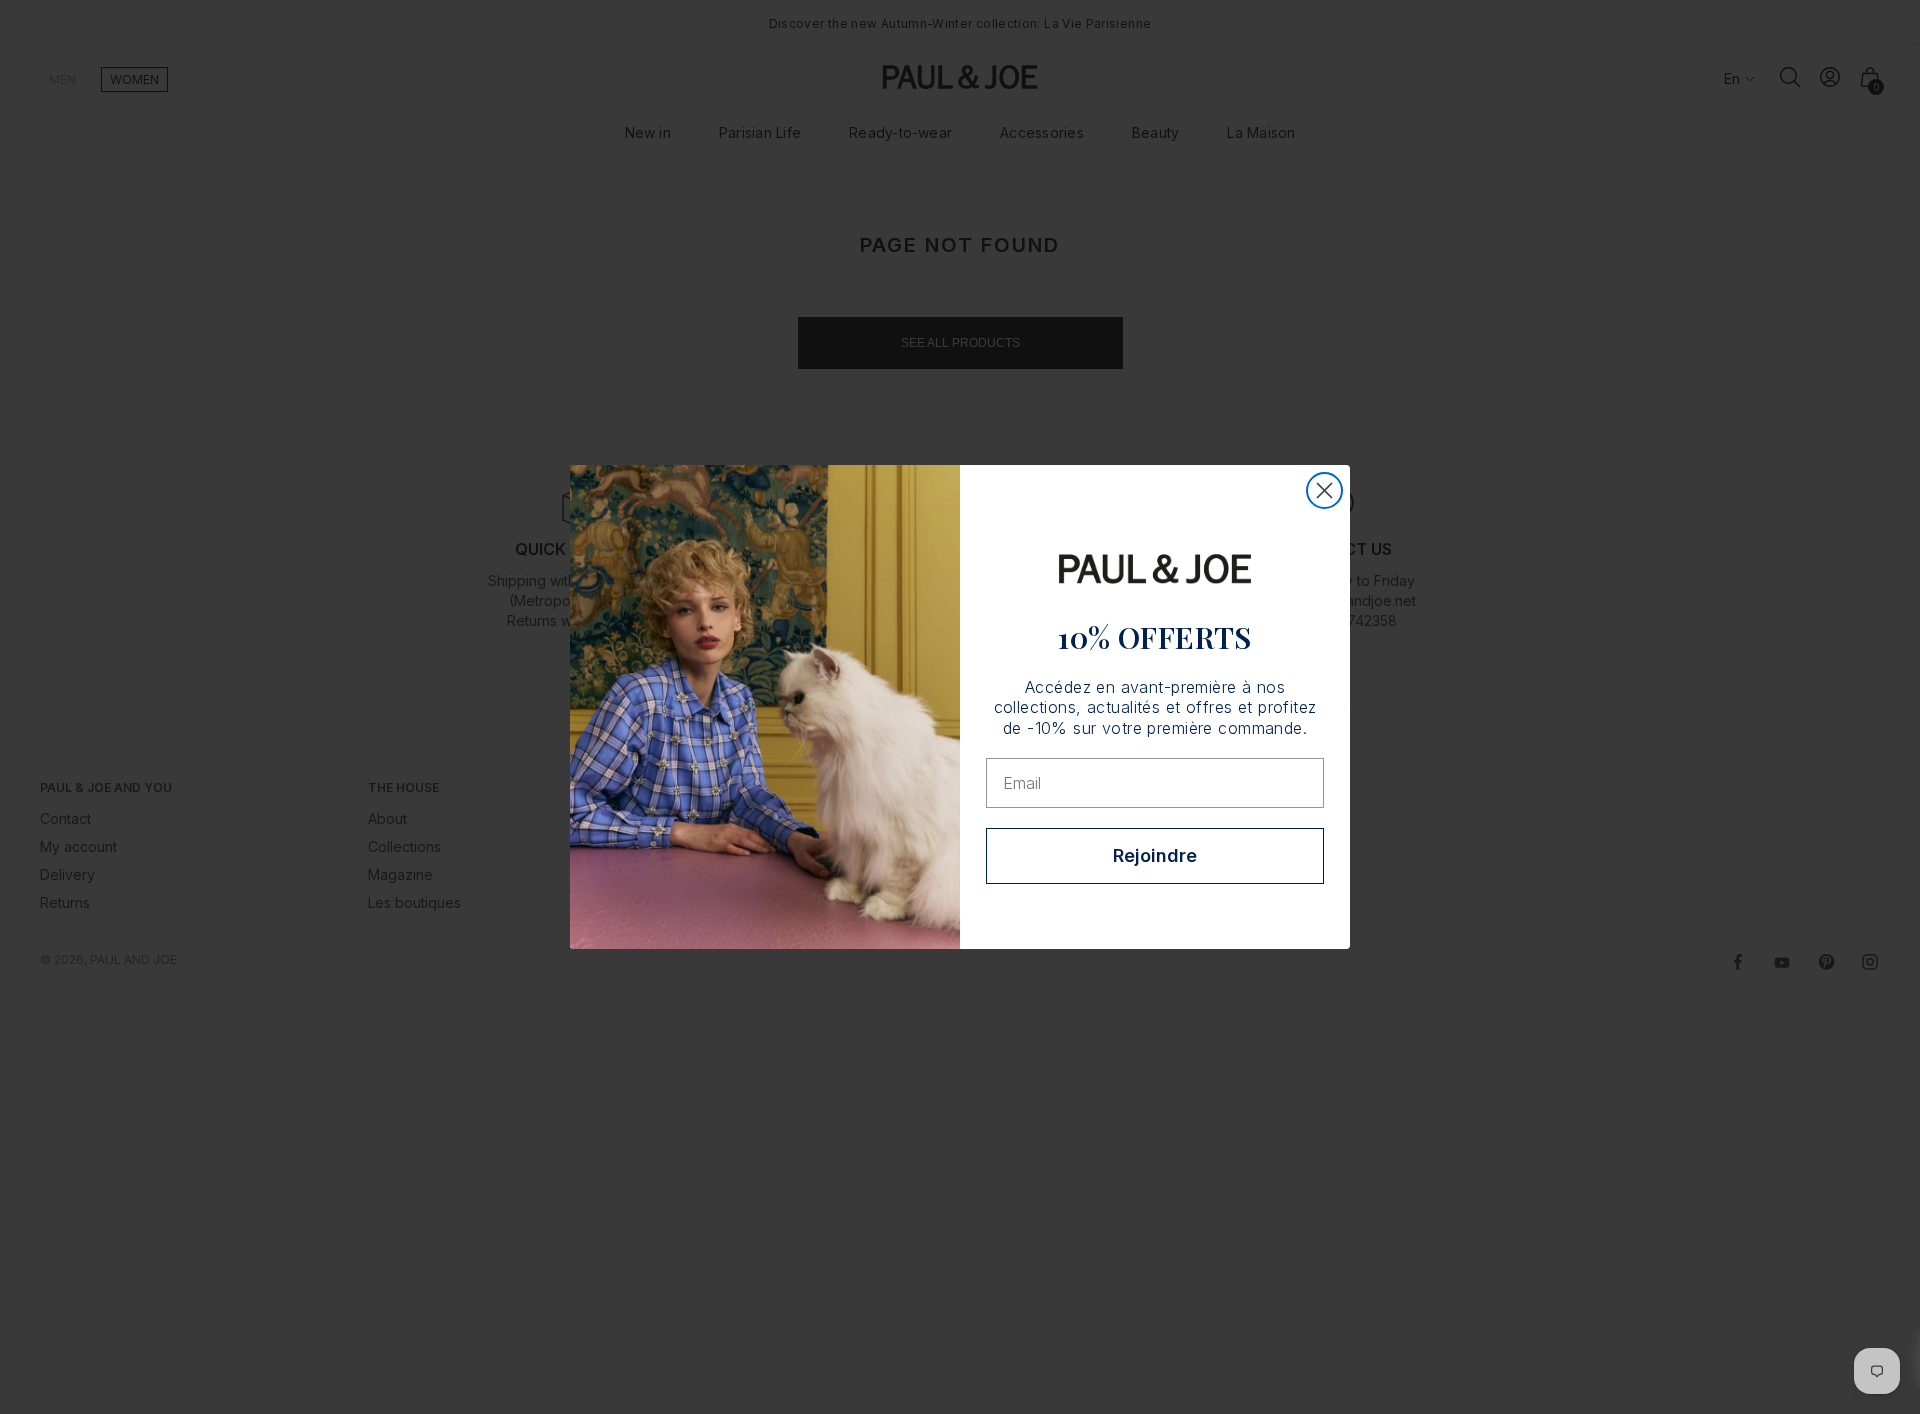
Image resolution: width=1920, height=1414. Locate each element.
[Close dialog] (1324, 490)
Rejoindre (1155, 855)
